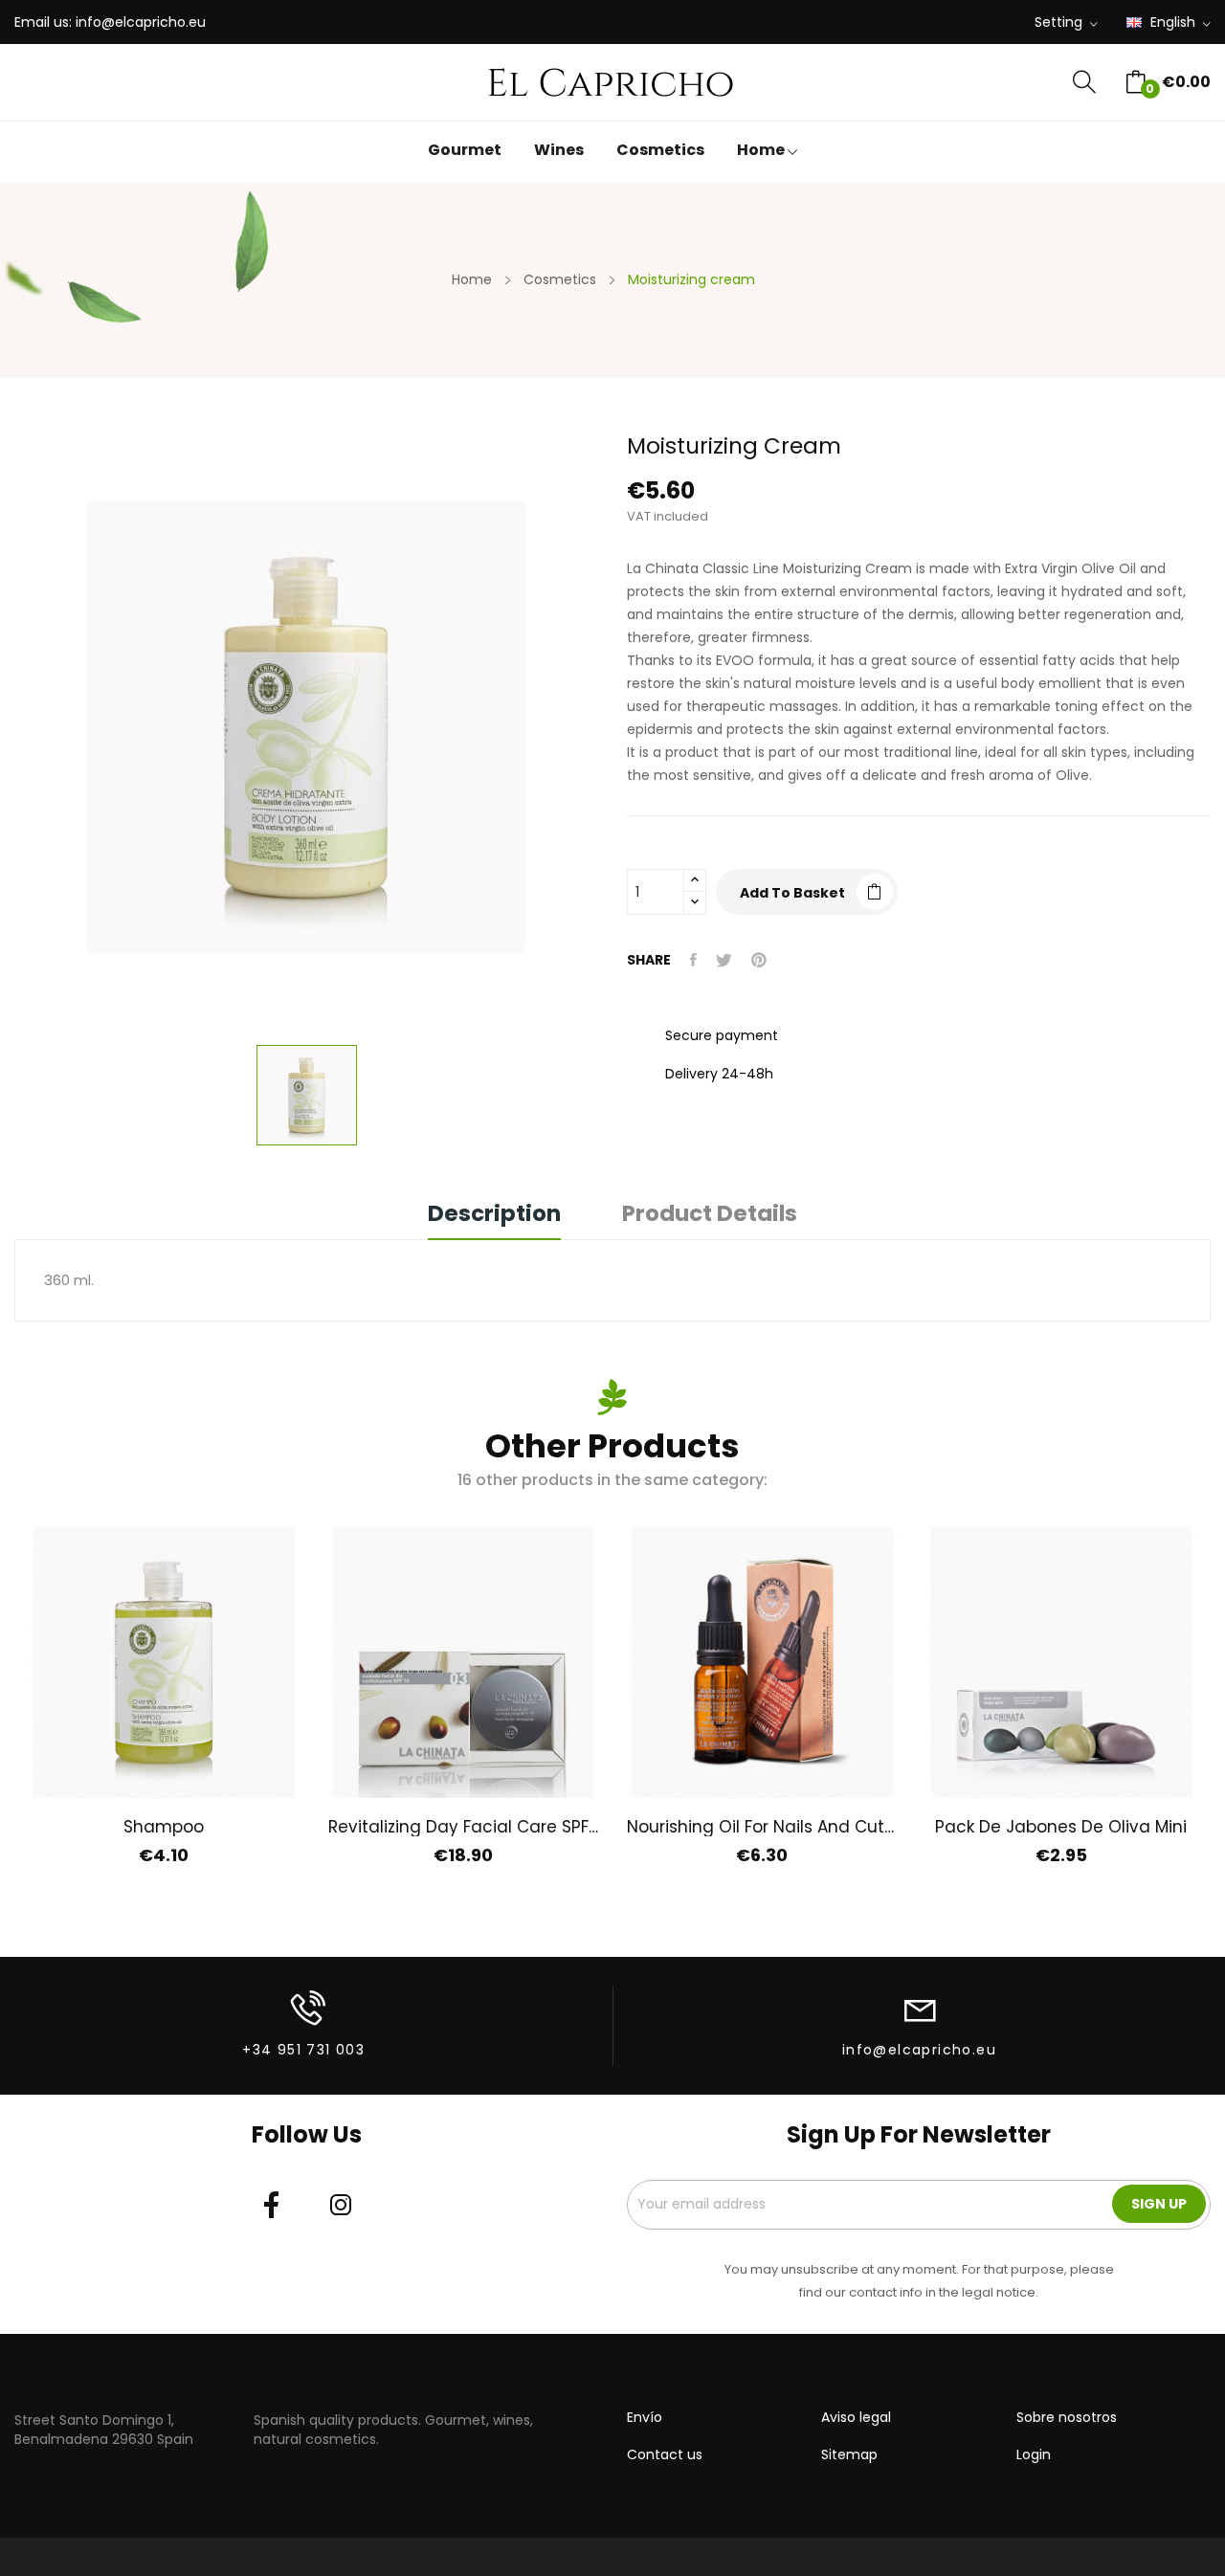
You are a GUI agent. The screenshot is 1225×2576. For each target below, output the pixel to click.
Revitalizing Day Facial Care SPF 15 (464, 1827)
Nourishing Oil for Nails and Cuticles (762, 1827)
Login (1034, 2454)
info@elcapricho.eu (141, 22)
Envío (645, 2417)
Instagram (341, 2205)
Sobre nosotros (1067, 2417)
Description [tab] (494, 1216)
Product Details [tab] (710, 1216)
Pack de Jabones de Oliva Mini (1061, 1827)
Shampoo (164, 1827)
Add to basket (792, 893)
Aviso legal (856, 2417)
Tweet (724, 960)
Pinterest (759, 960)
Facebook (272, 2205)
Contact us (665, 2454)
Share (693, 960)
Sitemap (849, 2454)
